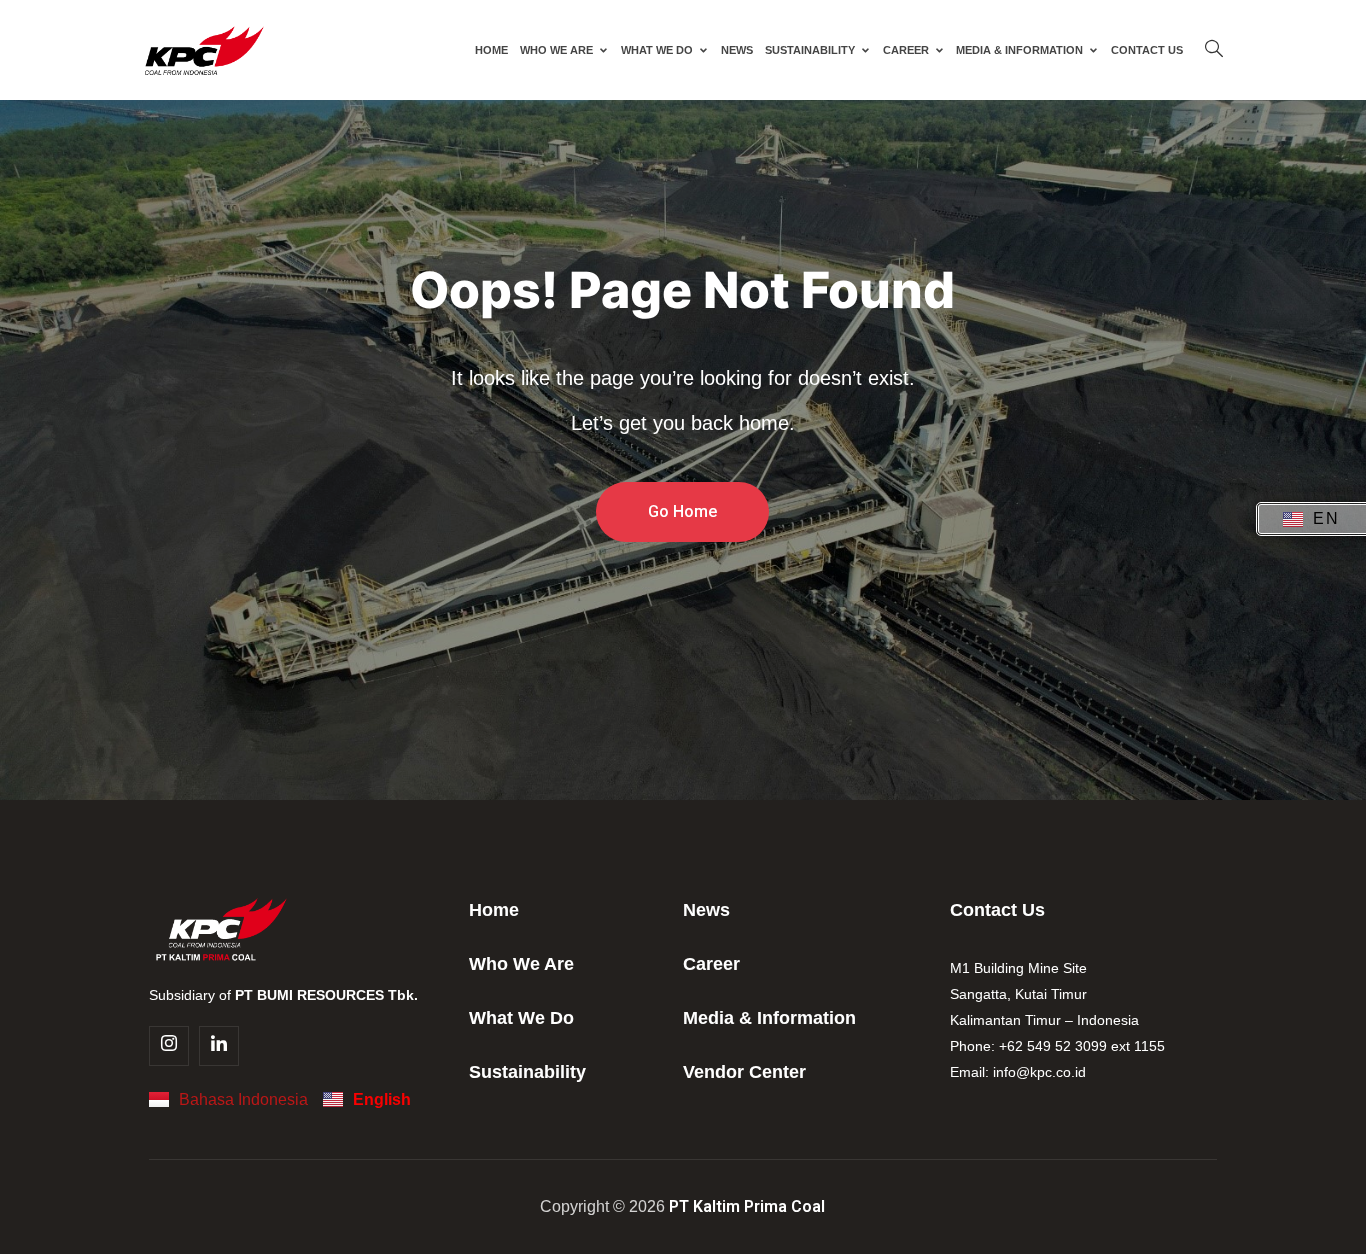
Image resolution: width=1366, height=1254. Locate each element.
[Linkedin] (219, 1046)
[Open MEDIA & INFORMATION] (1093, 50)
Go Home (682, 511)
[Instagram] (169, 1046)
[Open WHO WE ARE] (603, 50)
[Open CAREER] (939, 50)
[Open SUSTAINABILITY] (865, 50)
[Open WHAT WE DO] (703, 50)
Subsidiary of (283, 995)
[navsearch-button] (1214, 50)
